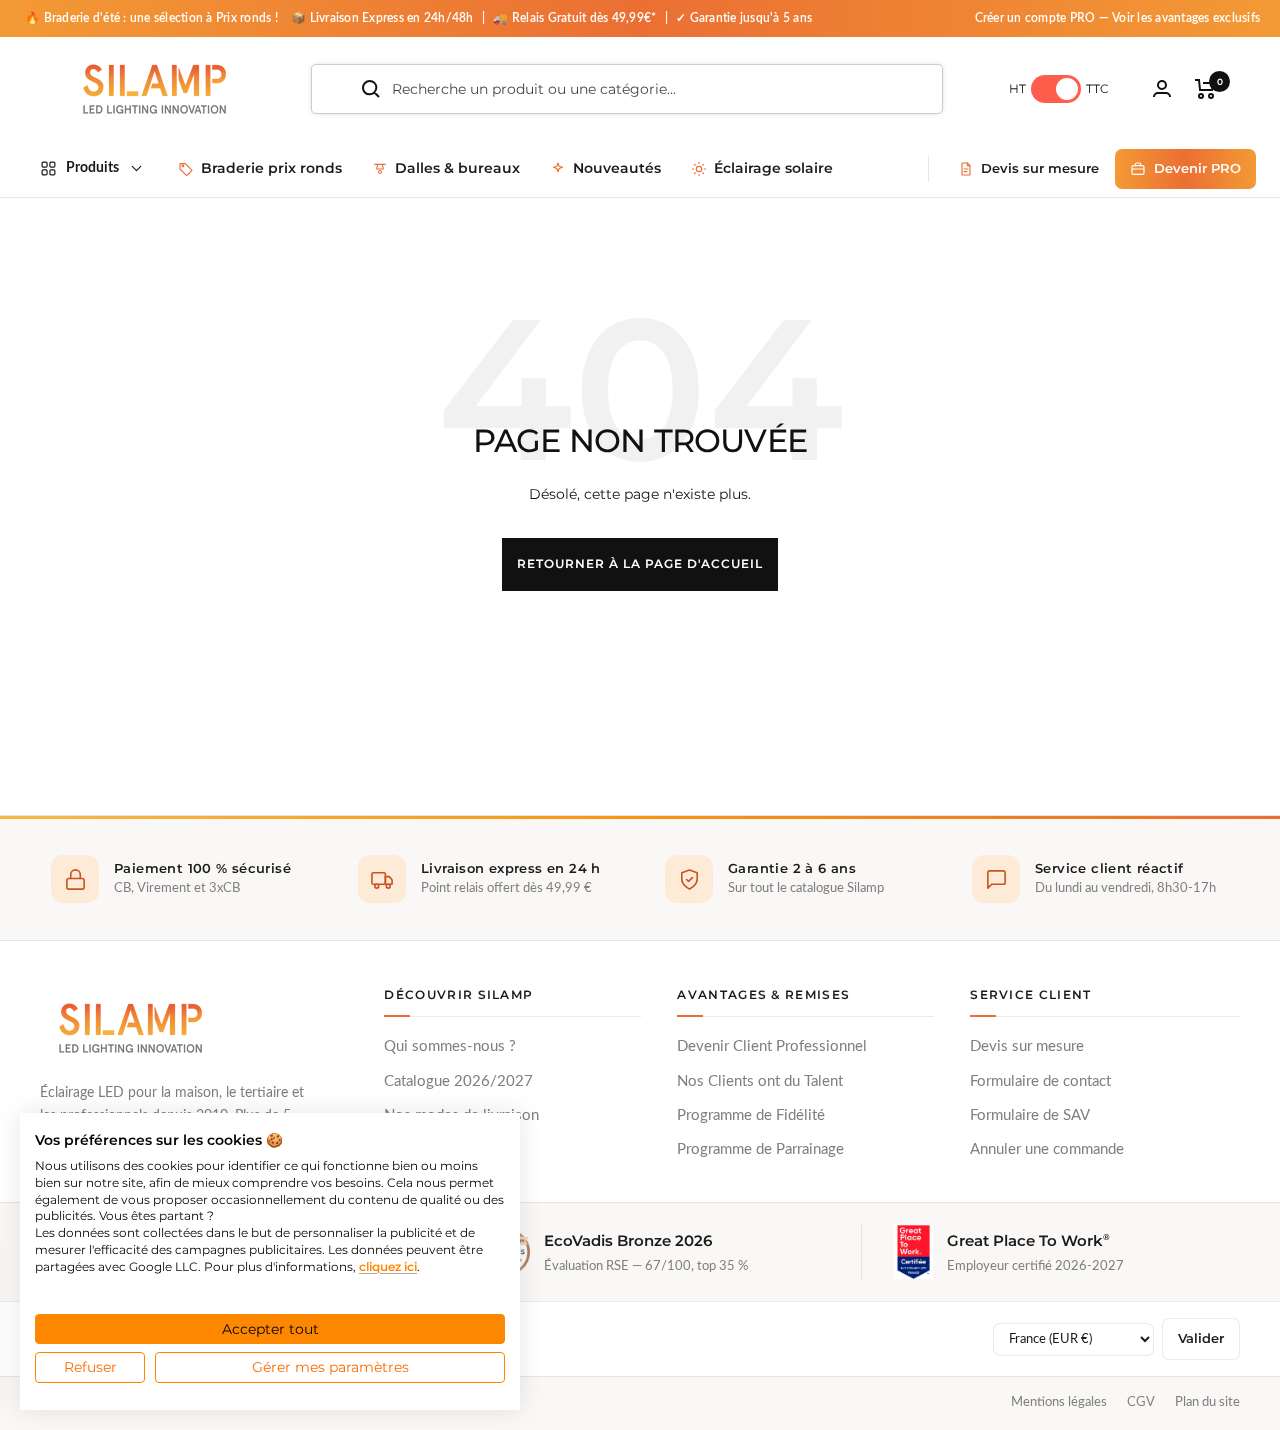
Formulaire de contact (1040, 1081)
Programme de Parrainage (760, 1149)
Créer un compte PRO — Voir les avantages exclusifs (1118, 18)
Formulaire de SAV (1030, 1115)
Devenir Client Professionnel (772, 1046)
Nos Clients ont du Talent (760, 1081)
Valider (1201, 1338)
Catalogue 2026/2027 (458, 1081)
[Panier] (1205, 89)
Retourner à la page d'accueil (640, 563)
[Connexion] (1162, 88)
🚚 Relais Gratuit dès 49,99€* (576, 18)
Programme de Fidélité (751, 1115)
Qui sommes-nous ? (450, 1046)
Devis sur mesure (1027, 1046)
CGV (1141, 1402)
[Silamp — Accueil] (130, 1028)
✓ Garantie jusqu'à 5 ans (744, 18)
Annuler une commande (1047, 1149)
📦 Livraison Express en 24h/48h (384, 18)
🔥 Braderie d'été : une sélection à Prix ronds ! (151, 18)
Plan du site (1207, 1402)
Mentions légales (1059, 1402)
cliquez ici (388, 1266)
